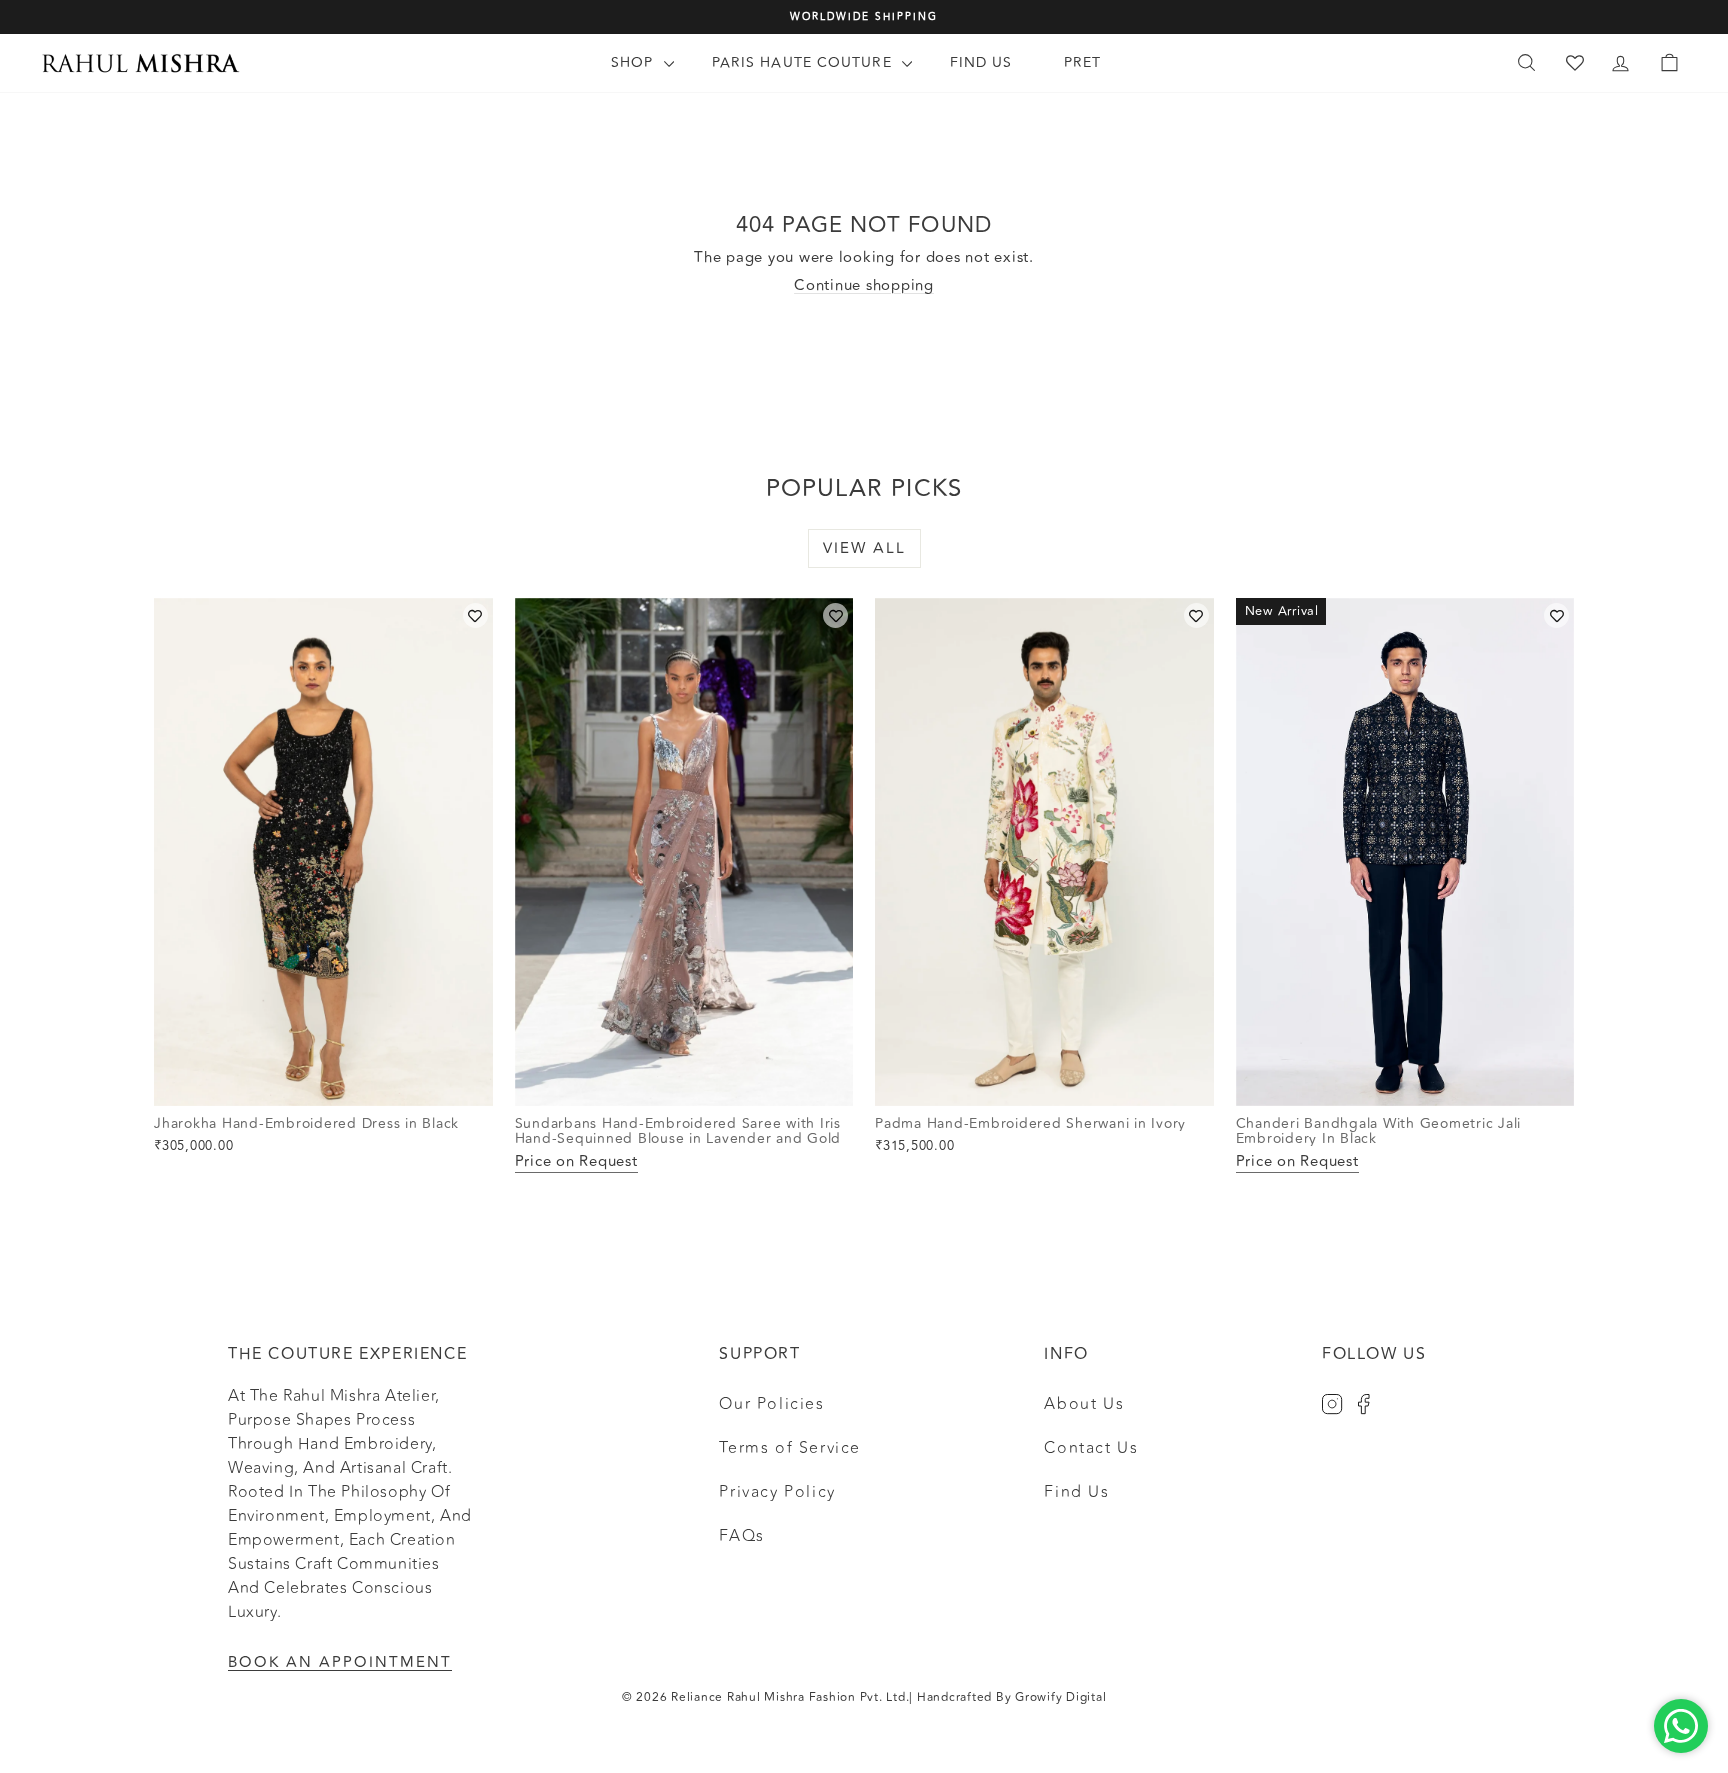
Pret (1082, 62)
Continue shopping (864, 285)
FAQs (741, 1536)
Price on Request (576, 1162)
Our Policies (771, 1404)
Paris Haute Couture (804, 62)
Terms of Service (790, 1448)
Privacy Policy (777, 1492)
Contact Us (1091, 1448)
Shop (635, 62)
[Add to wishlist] (475, 615)
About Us (1084, 1404)
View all (864, 548)
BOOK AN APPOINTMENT (340, 1662)
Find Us (981, 62)
